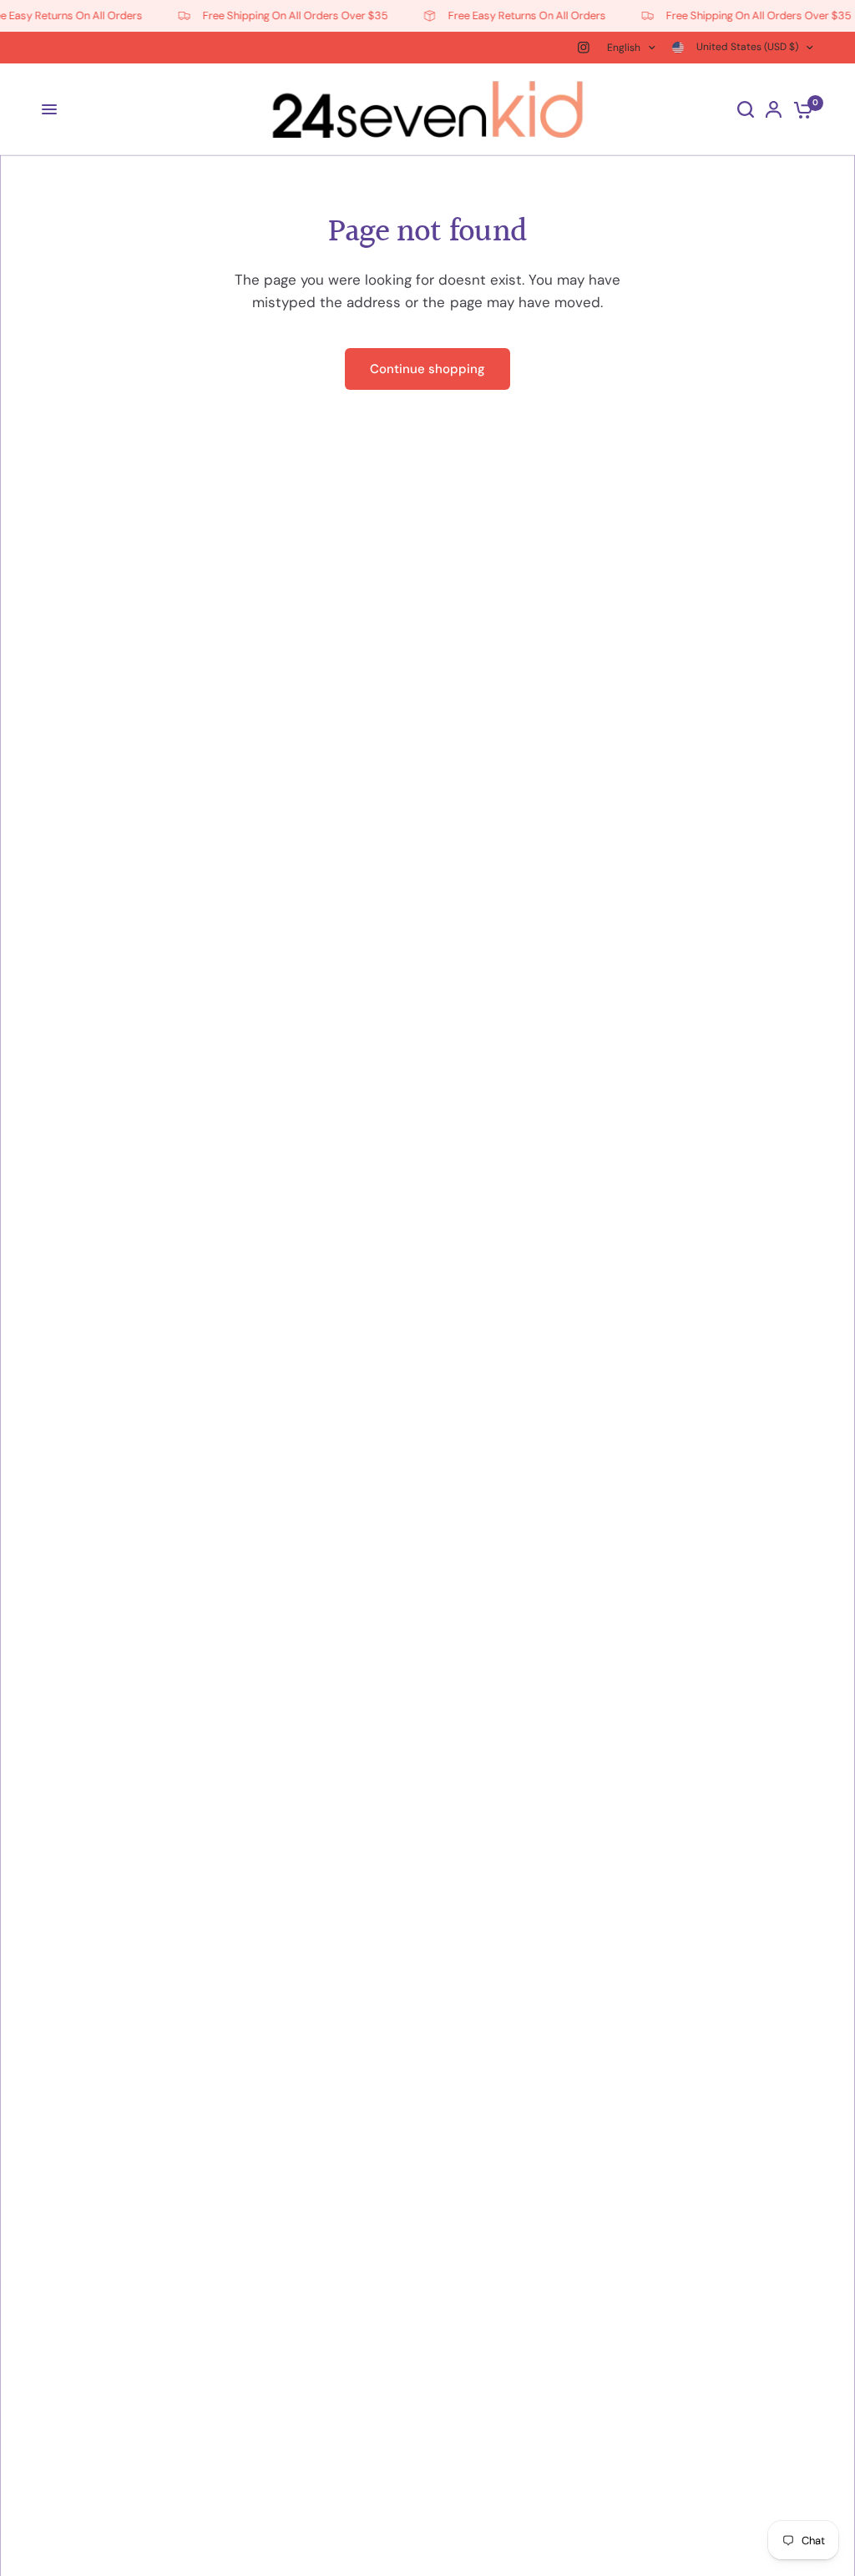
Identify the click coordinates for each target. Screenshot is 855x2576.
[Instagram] (584, 48)
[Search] (746, 109)
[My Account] (774, 109)
